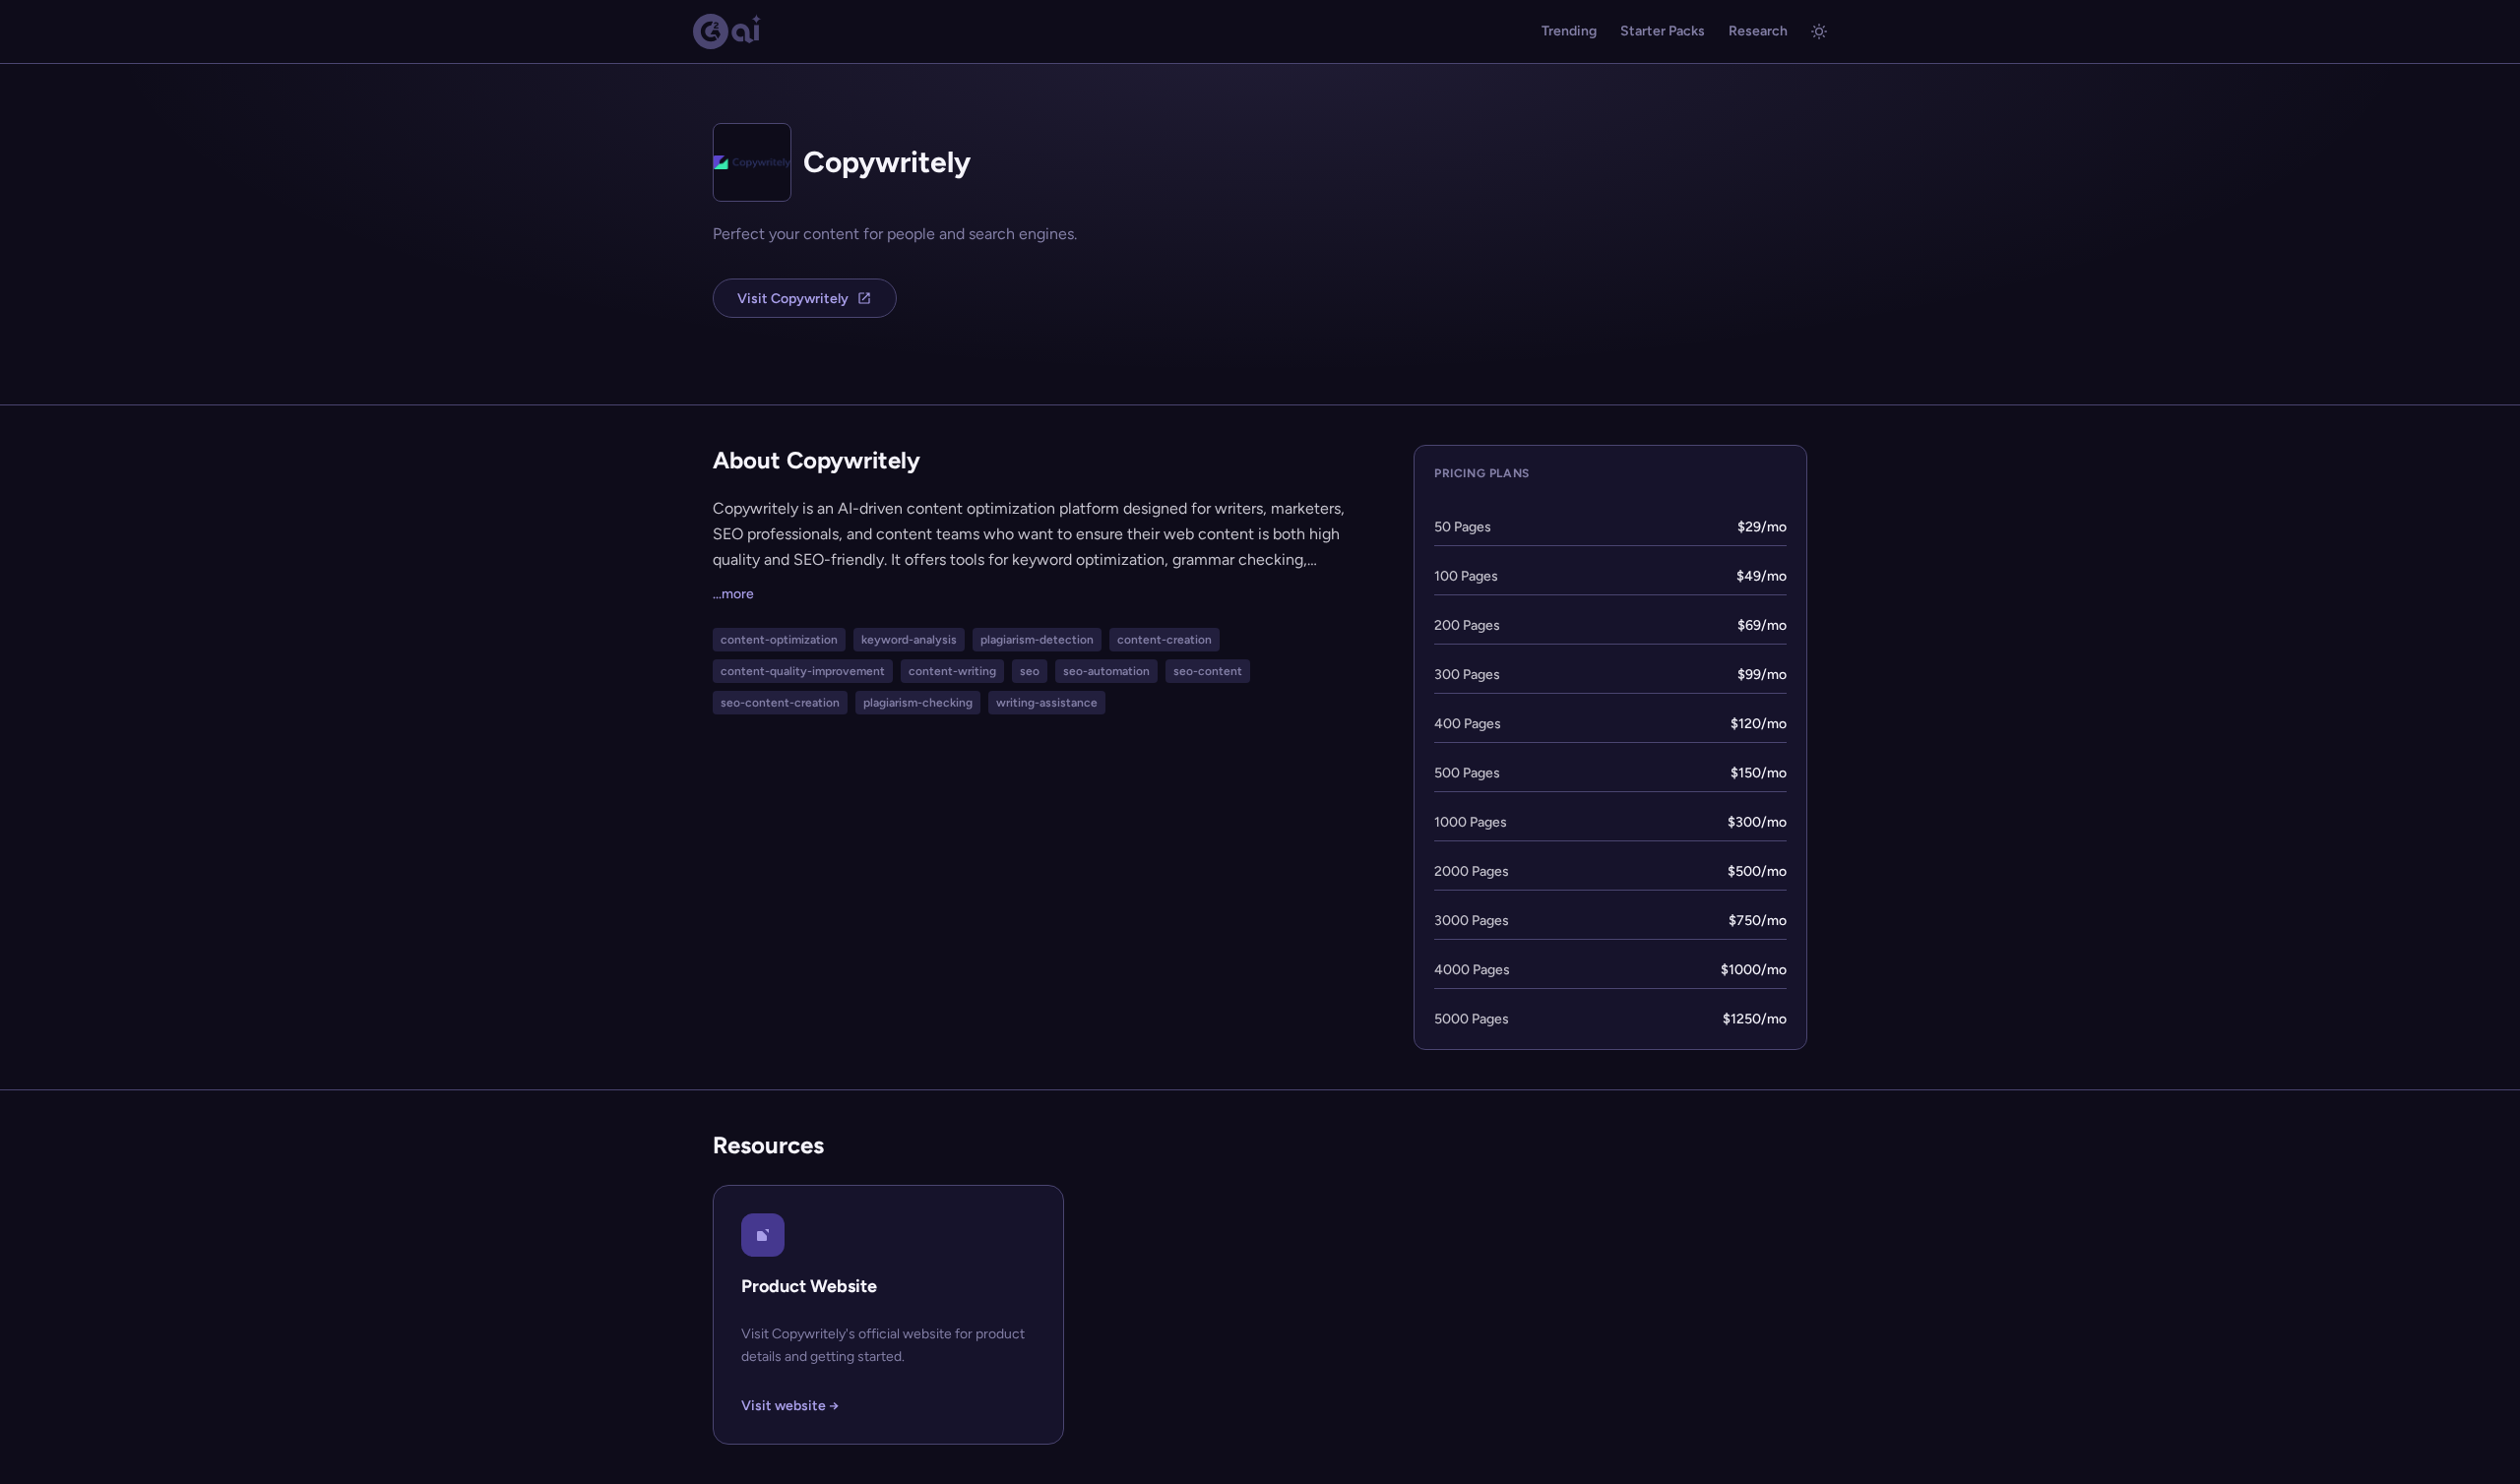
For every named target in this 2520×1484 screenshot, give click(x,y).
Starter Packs (1663, 31)
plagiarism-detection (1037, 640)
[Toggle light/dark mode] (1819, 31)
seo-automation (1106, 671)
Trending (1569, 31)
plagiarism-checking (918, 703)
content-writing (952, 671)
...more (733, 594)
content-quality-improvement (803, 671)
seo (1030, 671)
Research (1758, 31)
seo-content (1208, 671)
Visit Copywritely (793, 299)
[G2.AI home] (727, 31)
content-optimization (779, 640)
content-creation (1165, 640)
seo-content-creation (780, 703)
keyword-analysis (909, 640)
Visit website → (790, 1406)
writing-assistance (1047, 703)
